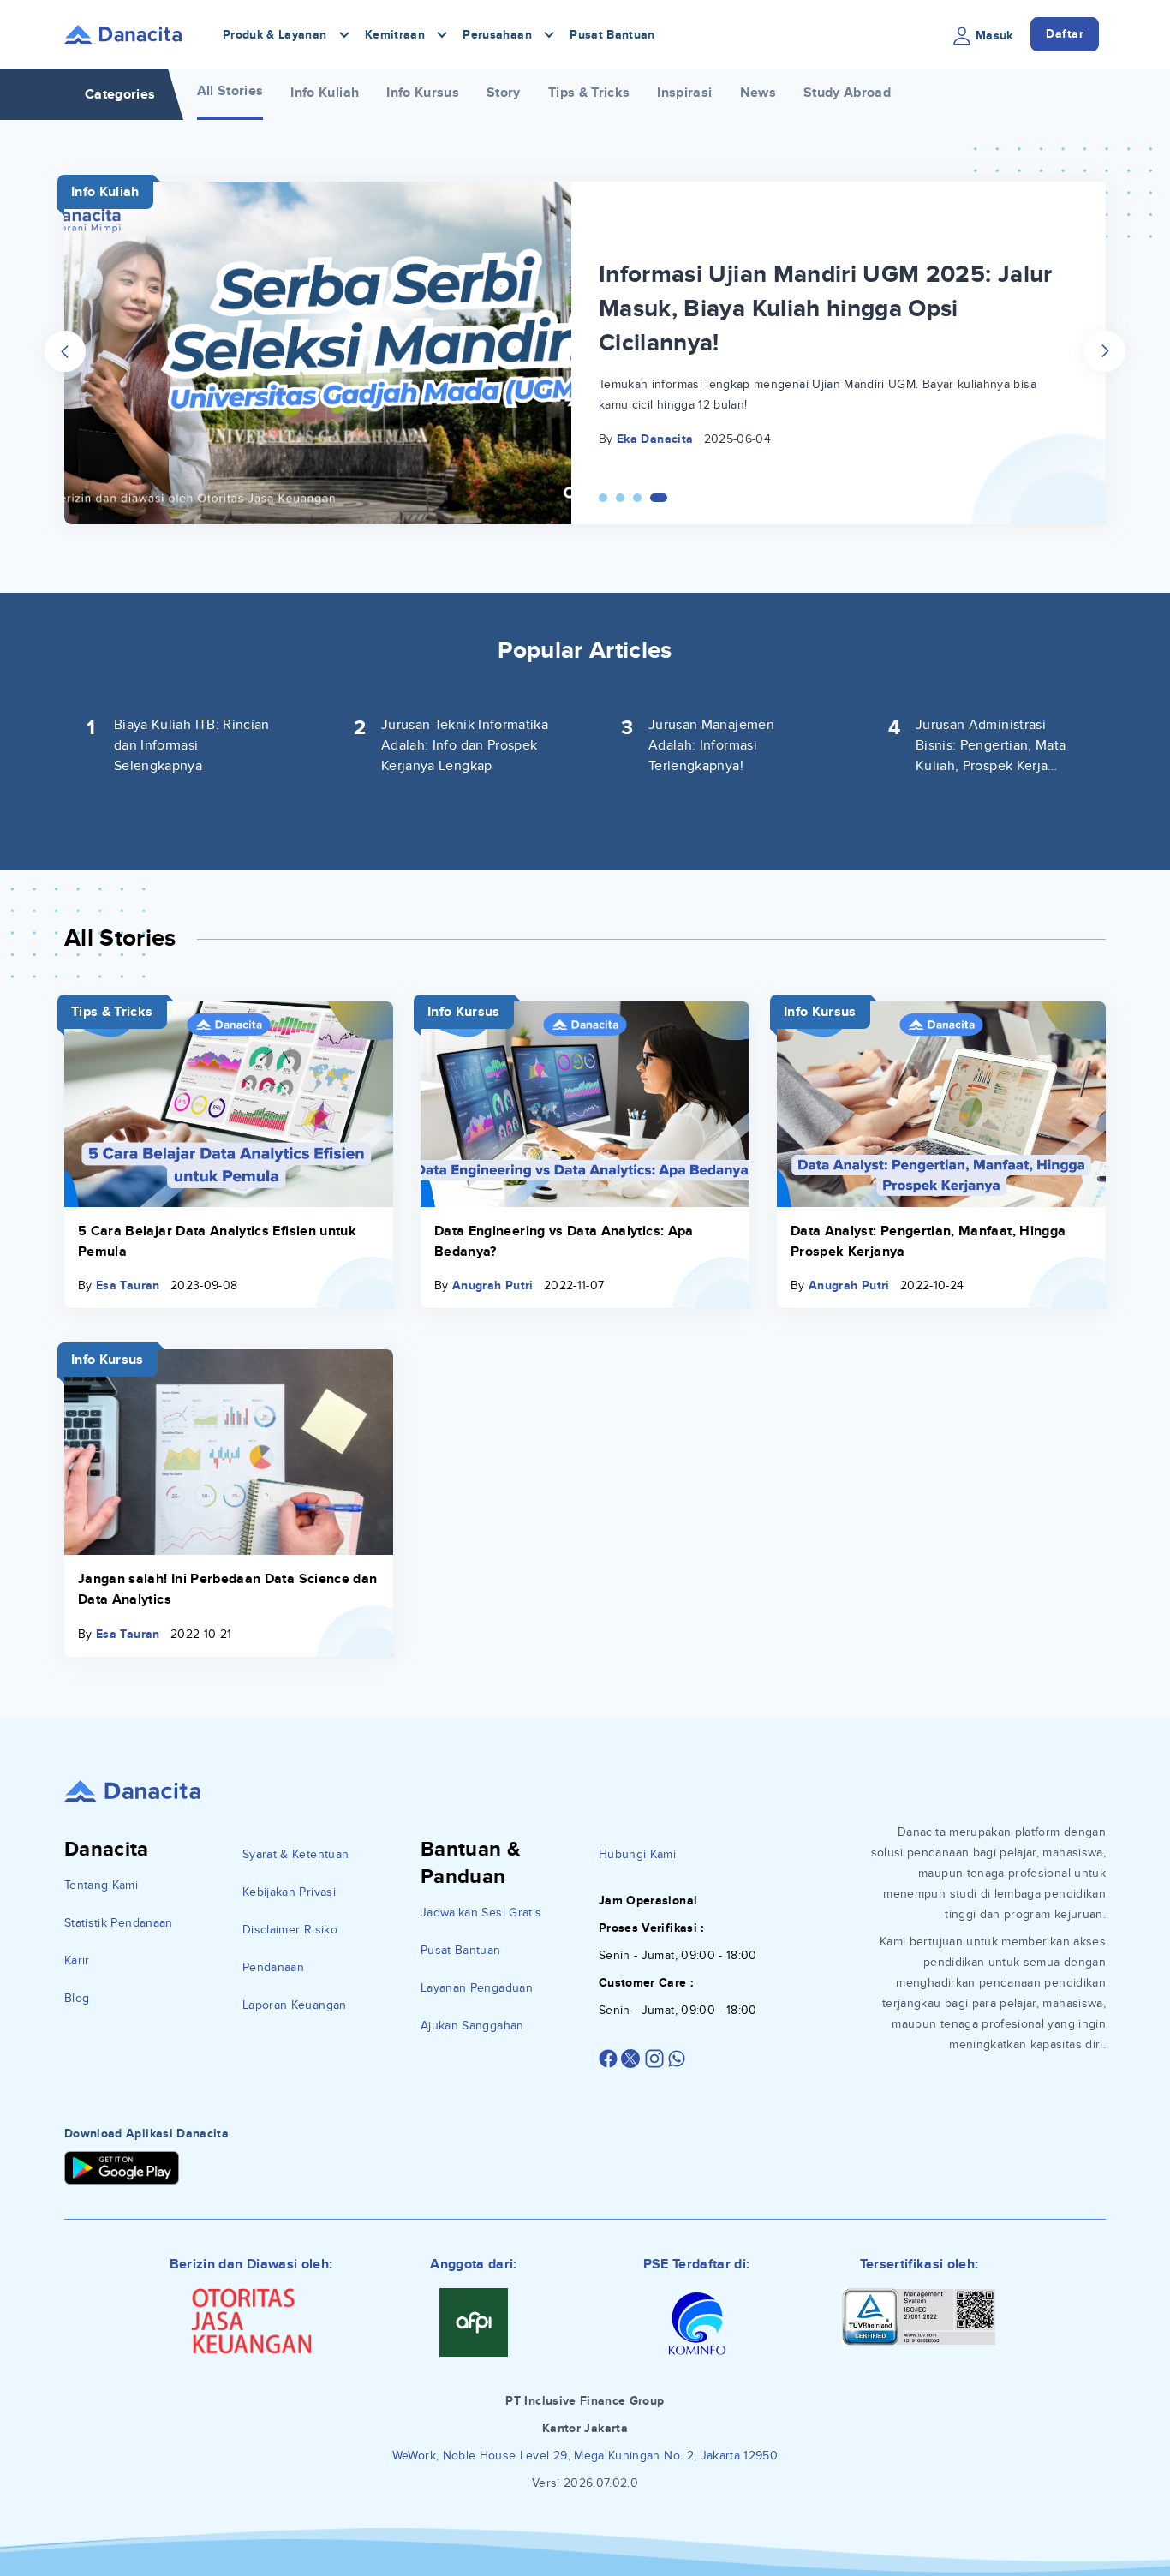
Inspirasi (684, 93)
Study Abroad (847, 93)
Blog (77, 1998)
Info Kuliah (325, 93)
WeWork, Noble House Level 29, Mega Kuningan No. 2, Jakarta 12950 (585, 2456)
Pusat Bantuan (612, 35)
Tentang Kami (101, 1885)
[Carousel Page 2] (620, 498)
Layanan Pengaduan (477, 1988)
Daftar (1065, 34)
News (758, 93)
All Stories (230, 91)
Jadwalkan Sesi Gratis (481, 1913)
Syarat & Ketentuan (295, 1854)
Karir (77, 1960)
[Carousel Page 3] (637, 498)
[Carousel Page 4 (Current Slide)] (659, 498)
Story (504, 93)
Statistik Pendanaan (119, 1923)
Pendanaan (273, 1967)
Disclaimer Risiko (290, 1930)
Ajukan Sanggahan (472, 2026)
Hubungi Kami (637, 1854)
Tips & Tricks (589, 93)
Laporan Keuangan (295, 2005)
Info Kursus (423, 93)
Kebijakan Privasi (289, 1892)
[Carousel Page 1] (603, 498)
